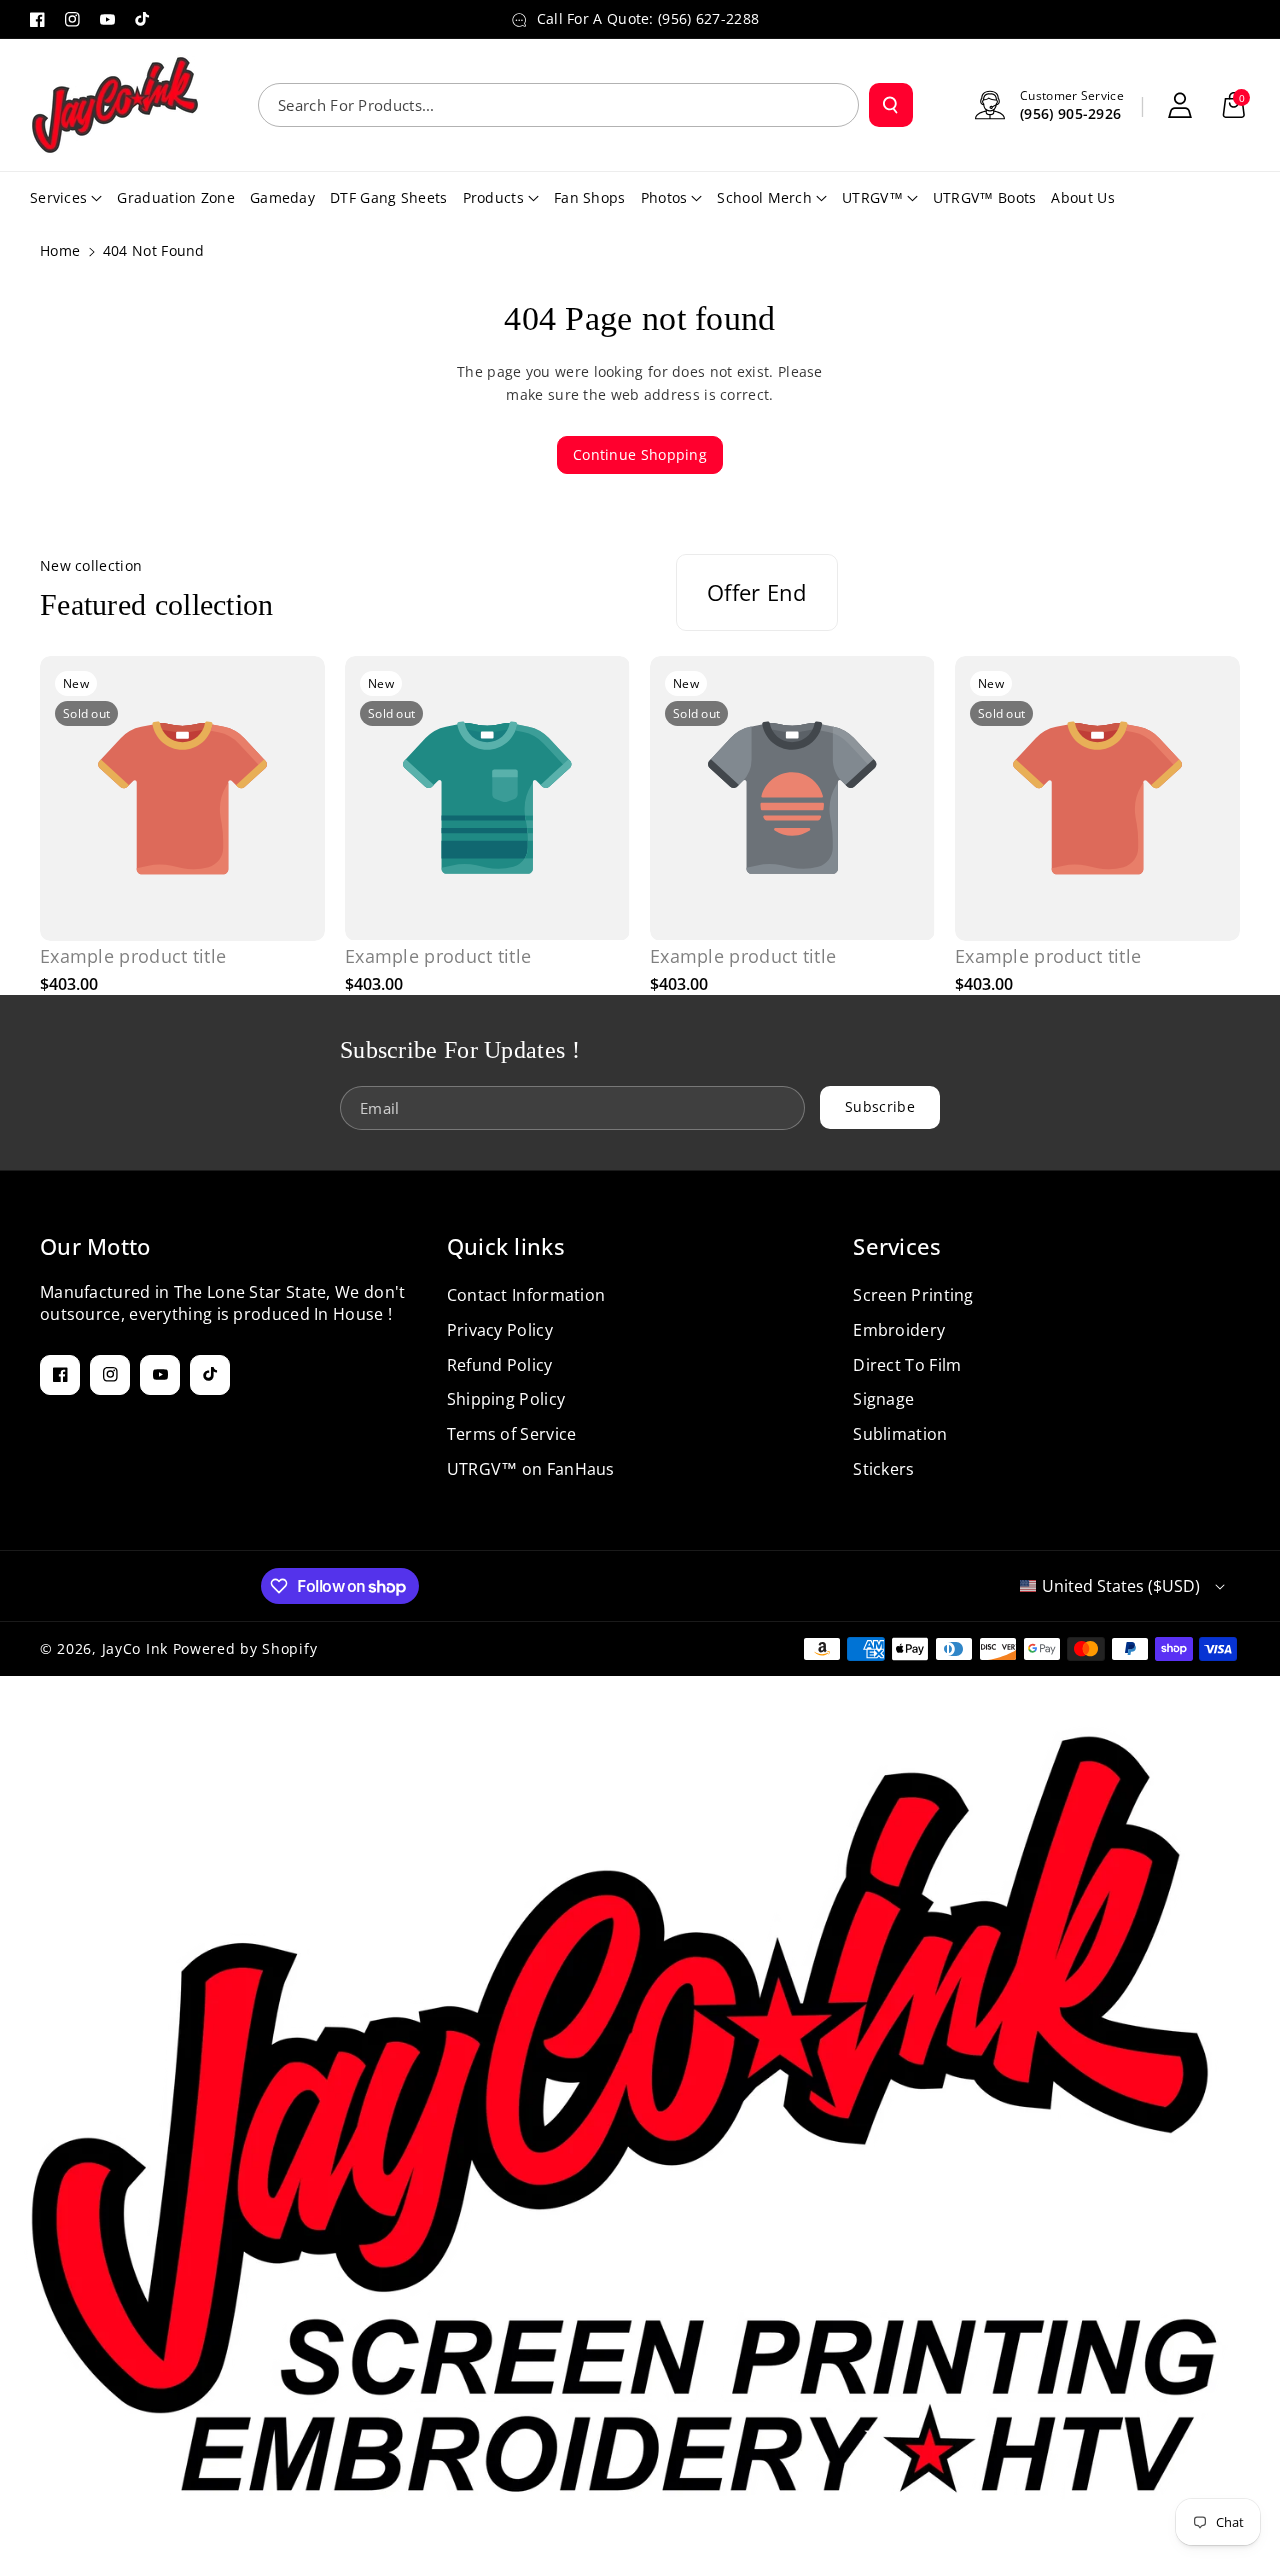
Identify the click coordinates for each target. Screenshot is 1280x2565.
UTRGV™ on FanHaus (531, 1469)
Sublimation (900, 1434)
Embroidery (899, 1330)
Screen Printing (913, 1295)
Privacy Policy (500, 1330)
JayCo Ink (135, 1648)
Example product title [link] (133, 956)
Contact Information (526, 1295)
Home (60, 250)
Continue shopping (640, 454)
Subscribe (880, 1106)
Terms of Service (512, 1434)
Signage (883, 1399)
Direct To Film (907, 1365)
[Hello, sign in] (1180, 105)
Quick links (506, 1246)
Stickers (883, 1469)
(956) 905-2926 (1070, 113)
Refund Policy (500, 1365)
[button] (1234, 105)
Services (897, 1246)
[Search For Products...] (891, 105)
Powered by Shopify (245, 1648)
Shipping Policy (506, 1399)
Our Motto (95, 1246)
